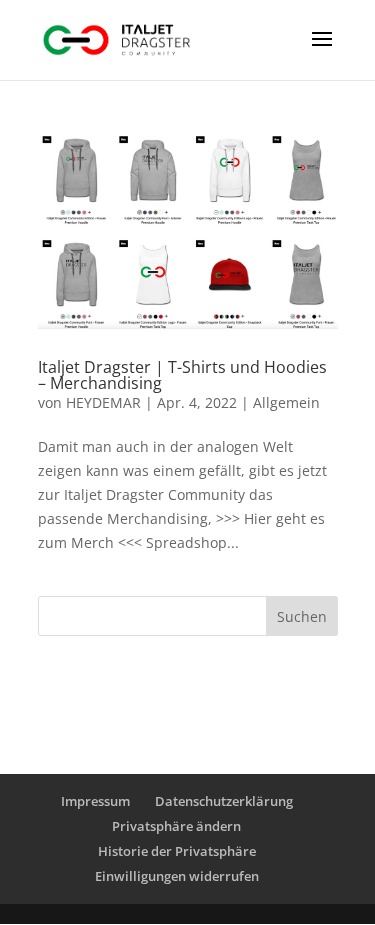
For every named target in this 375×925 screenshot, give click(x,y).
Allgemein (286, 402)
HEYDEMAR (103, 402)
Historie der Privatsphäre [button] (177, 851)
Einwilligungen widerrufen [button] (177, 876)
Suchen (302, 616)
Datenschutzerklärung (224, 801)
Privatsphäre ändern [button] (176, 826)
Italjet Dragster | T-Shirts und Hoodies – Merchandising (182, 375)
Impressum (95, 801)
